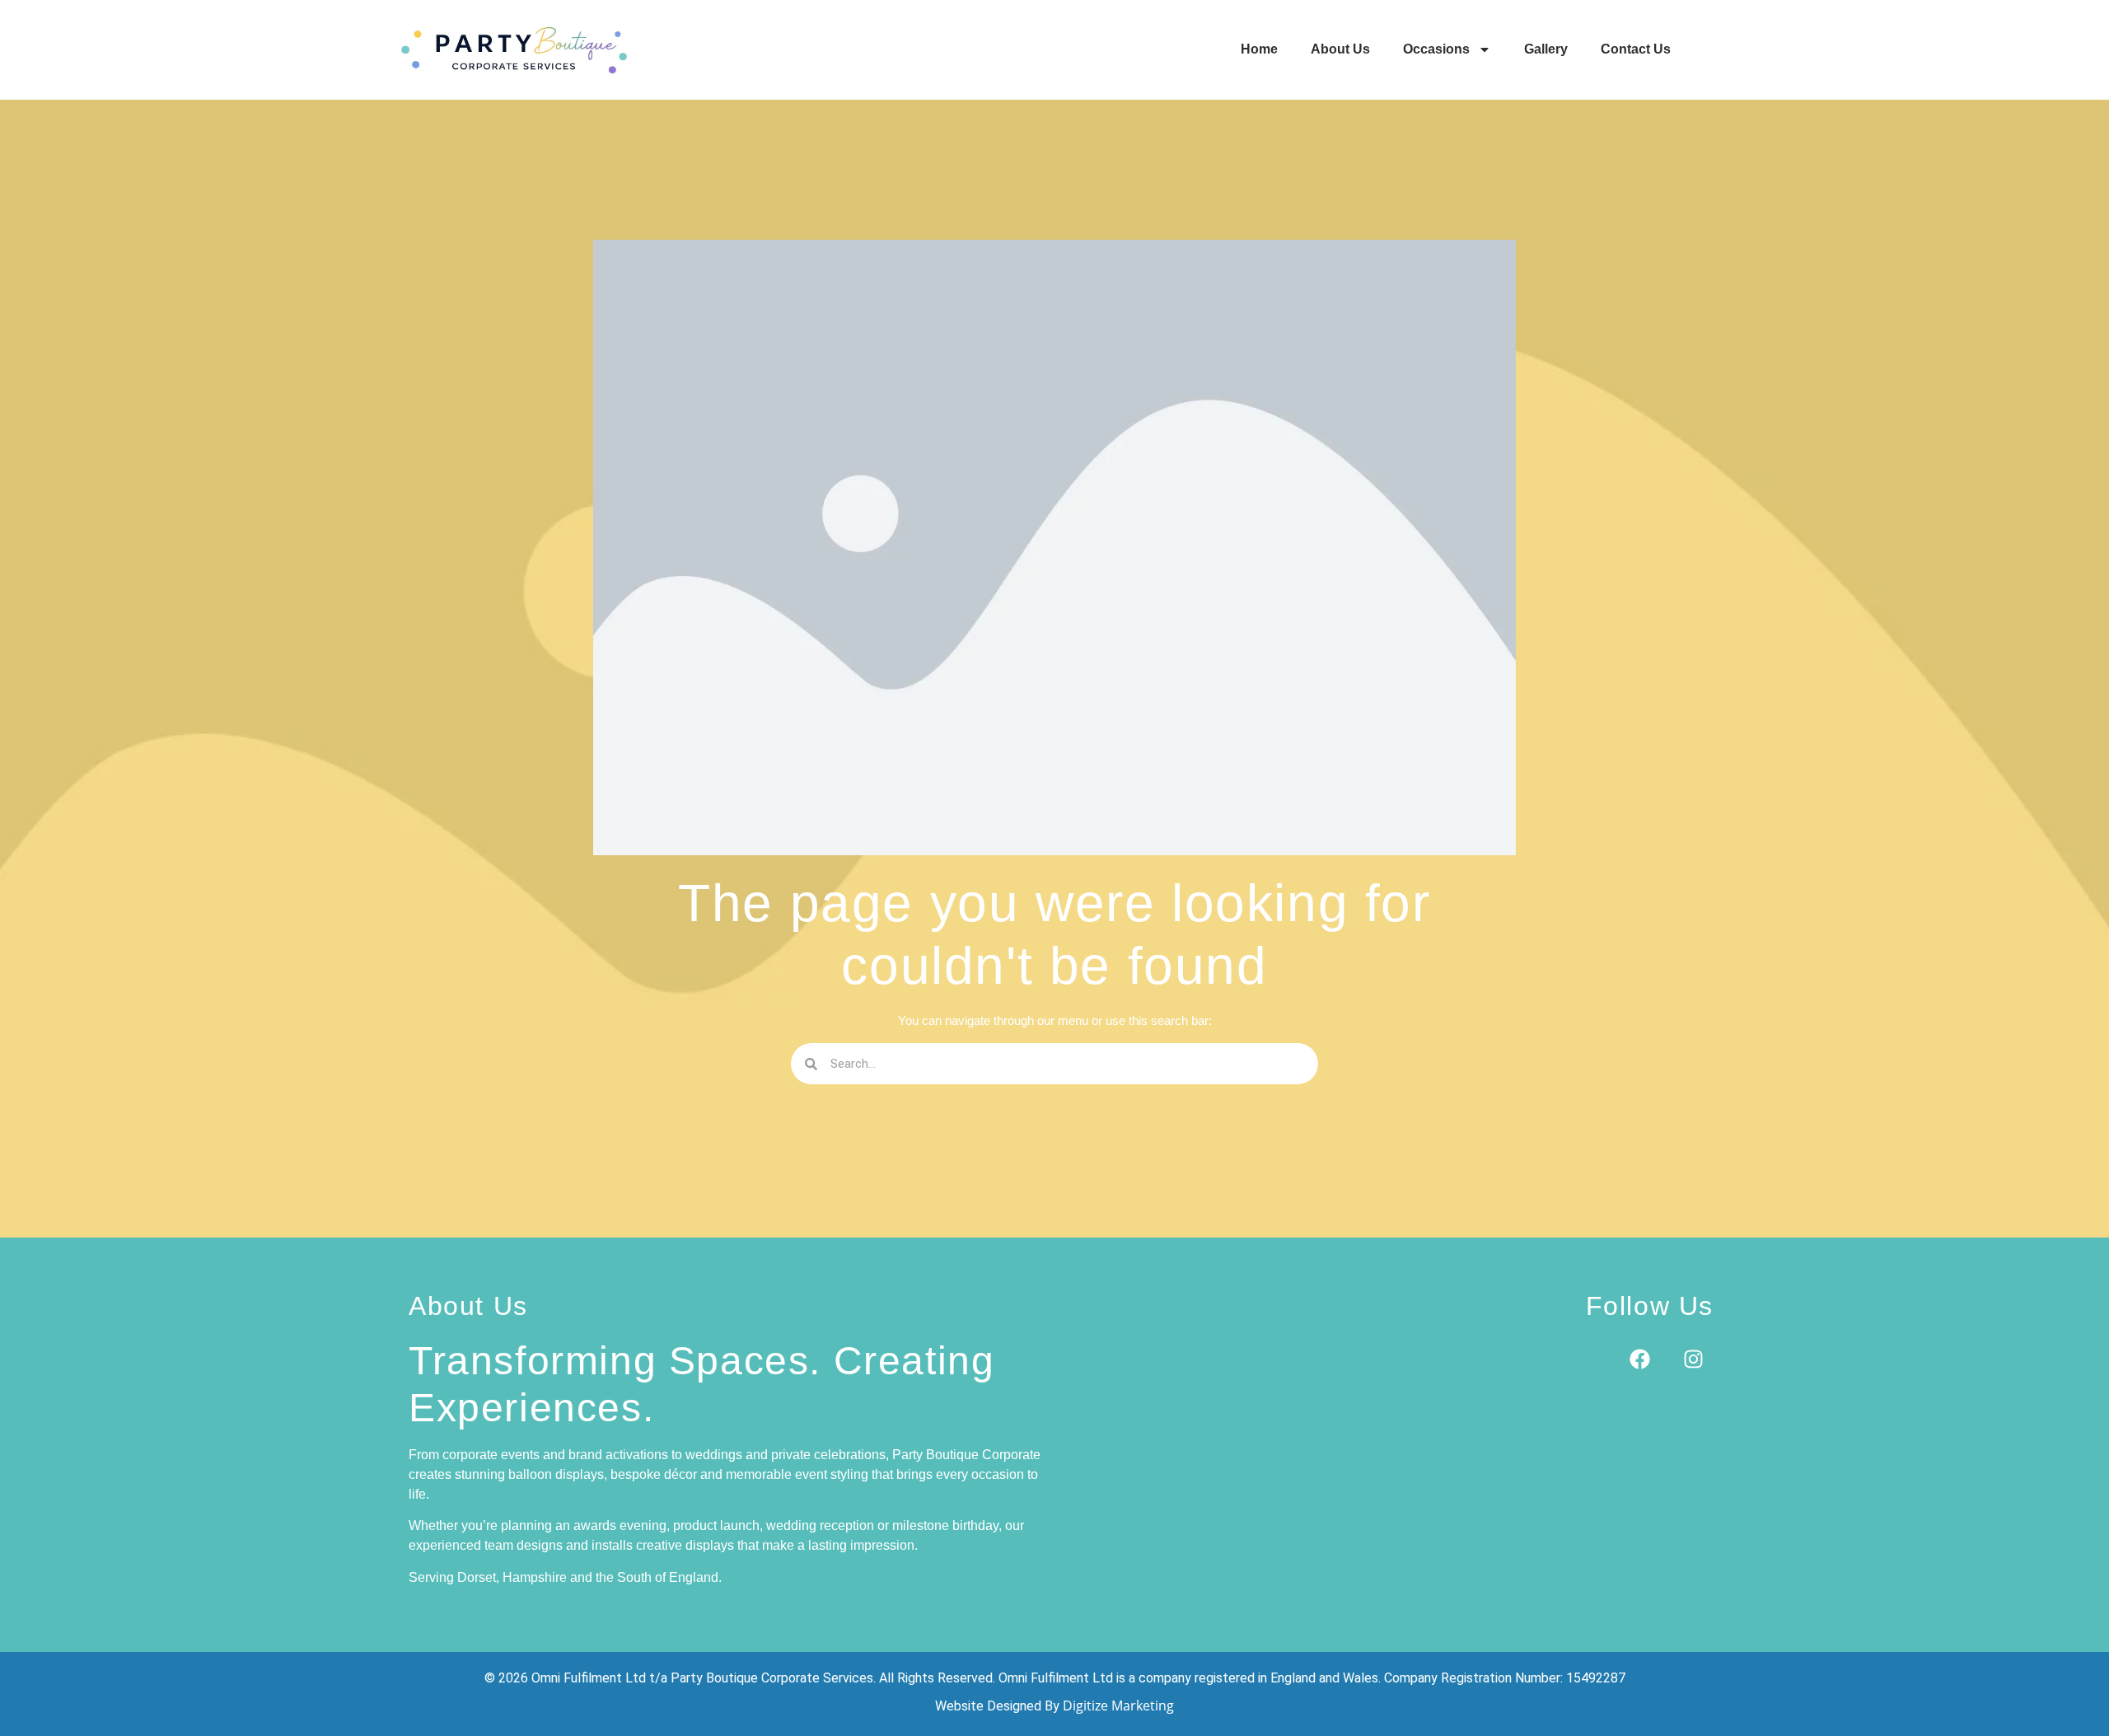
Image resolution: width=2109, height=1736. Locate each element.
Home (1259, 49)
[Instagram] (1693, 1359)
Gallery (1546, 49)
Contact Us (1636, 49)
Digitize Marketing (1118, 1706)
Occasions (1436, 49)
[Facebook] (1639, 1359)
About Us (1340, 49)
